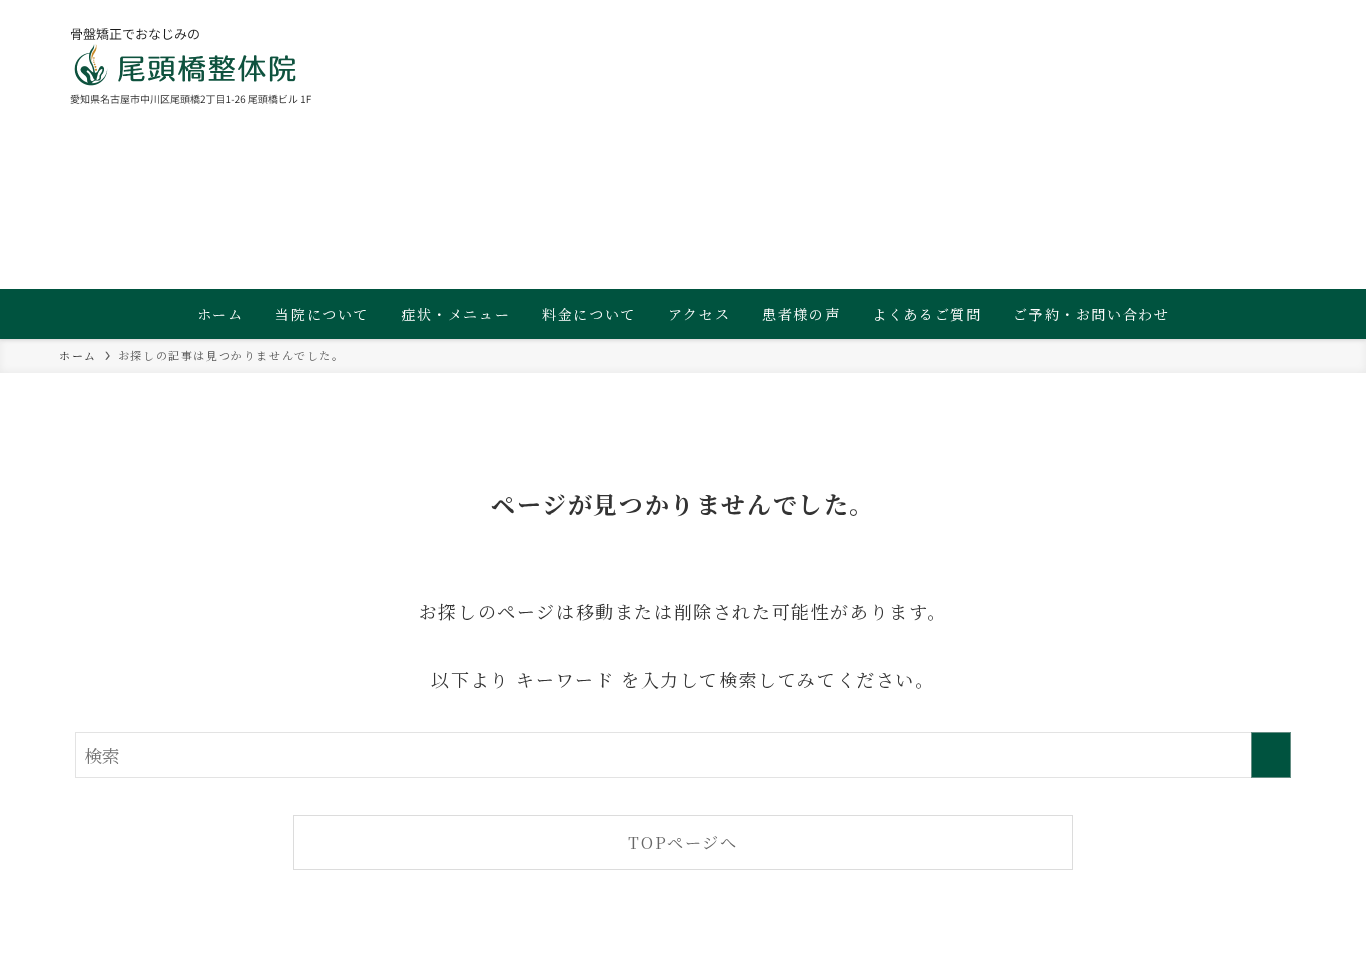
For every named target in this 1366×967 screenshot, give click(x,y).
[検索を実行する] (1271, 755)
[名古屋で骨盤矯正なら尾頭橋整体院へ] (191, 65)
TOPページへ (682, 842)
